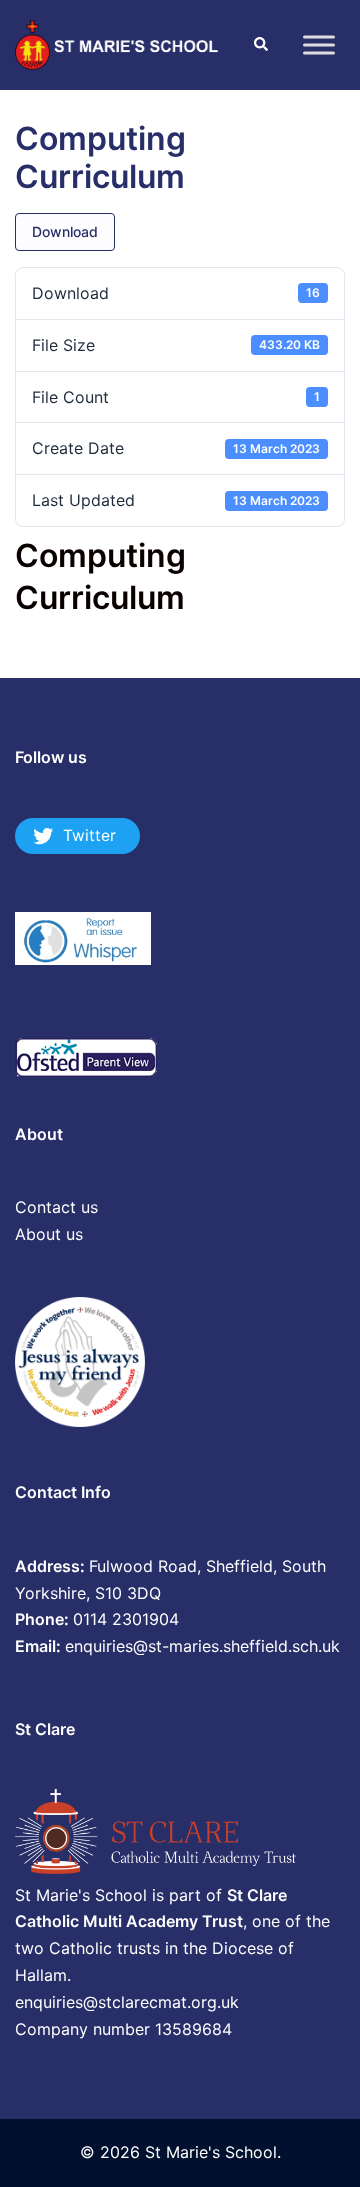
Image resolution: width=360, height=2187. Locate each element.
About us (49, 1234)
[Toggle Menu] (319, 44)
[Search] (260, 45)
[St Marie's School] (118, 43)
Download (65, 231)
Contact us (56, 1207)
